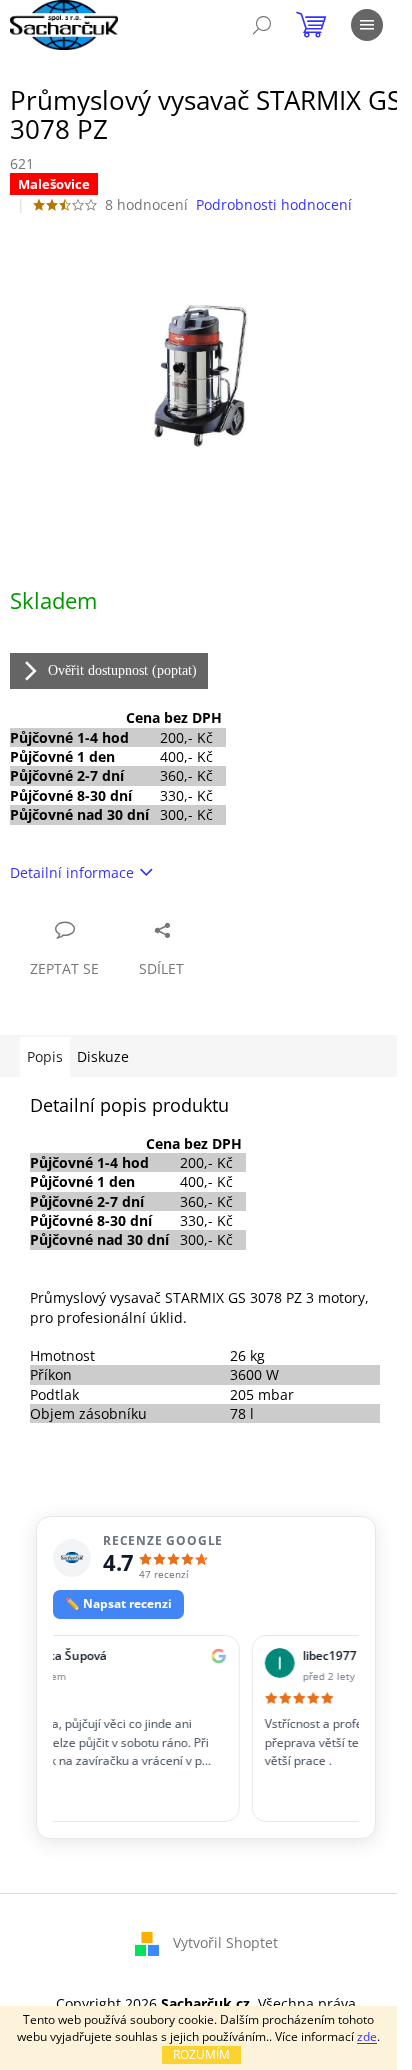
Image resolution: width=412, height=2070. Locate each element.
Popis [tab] (45, 1056)
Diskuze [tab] (103, 1056)
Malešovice (54, 184)
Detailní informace (72, 872)
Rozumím (201, 2054)
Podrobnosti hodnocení (274, 204)
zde (367, 2036)
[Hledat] (262, 25)
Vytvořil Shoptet (225, 1941)
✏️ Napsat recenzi (118, 1603)
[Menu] (367, 25)
